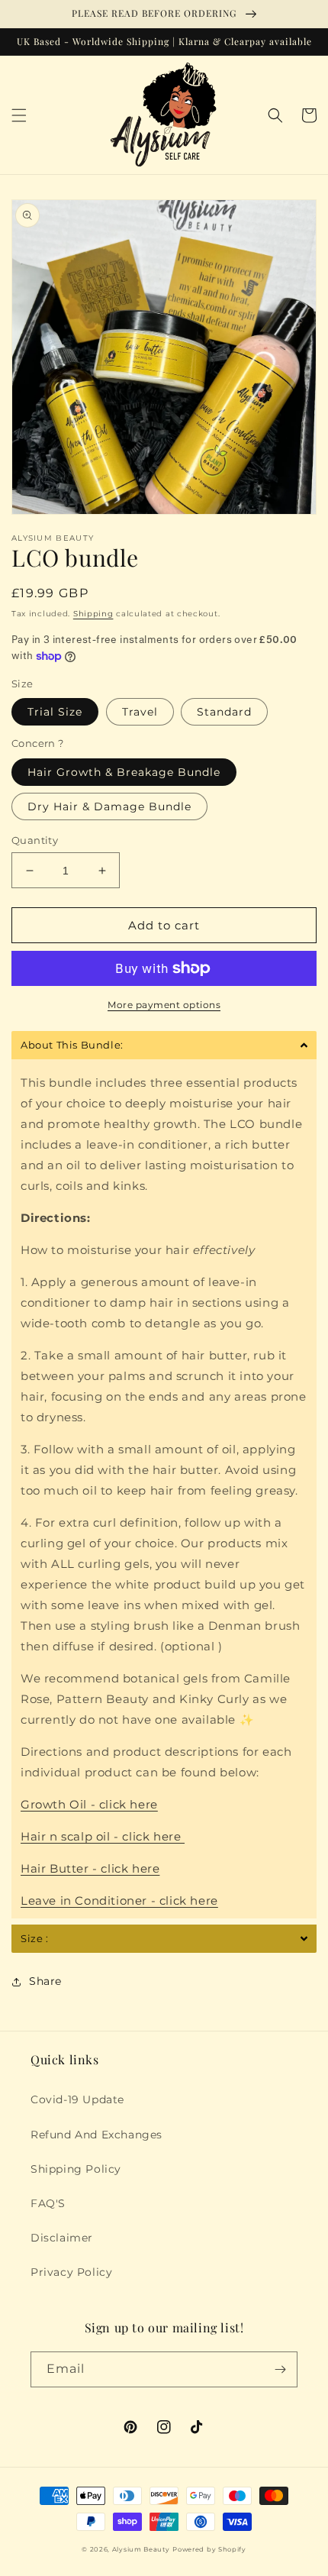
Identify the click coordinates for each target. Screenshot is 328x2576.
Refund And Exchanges (96, 2135)
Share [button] (45, 1981)
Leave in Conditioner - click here (119, 1900)
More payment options (164, 1005)
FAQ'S (48, 2203)
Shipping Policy (76, 2169)
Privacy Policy (71, 2272)
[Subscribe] (280, 2369)
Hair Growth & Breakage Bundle (124, 772)
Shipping (93, 614)
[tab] (164, 1045)
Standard (224, 712)
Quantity (35, 840)
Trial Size (55, 712)
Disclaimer (62, 2238)
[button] (19, 115)
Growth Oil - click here (89, 1804)
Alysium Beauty (141, 2549)
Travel (140, 712)
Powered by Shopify (209, 2549)
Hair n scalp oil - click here (103, 1836)
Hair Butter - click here (90, 1868)
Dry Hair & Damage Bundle (109, 806)
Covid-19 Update (77, 2099)
